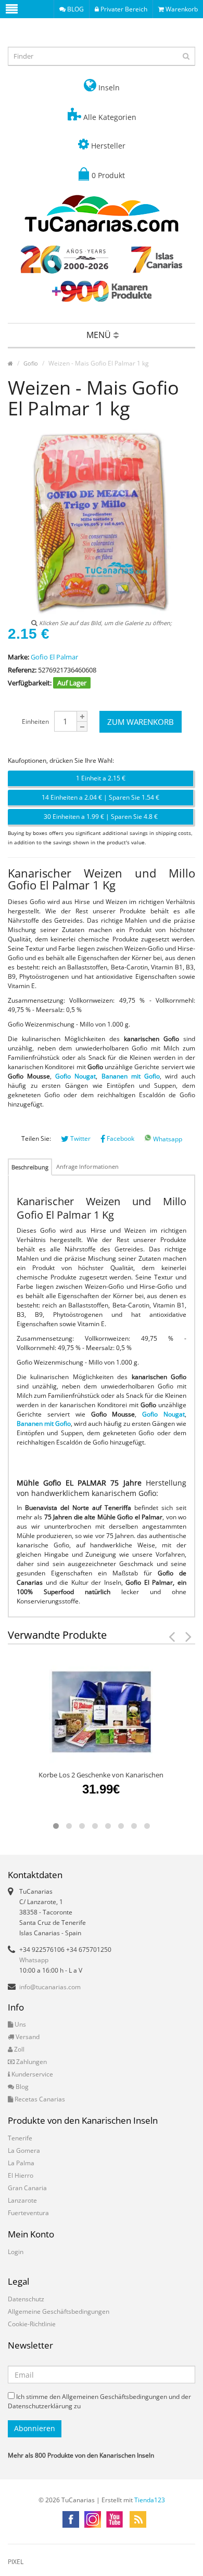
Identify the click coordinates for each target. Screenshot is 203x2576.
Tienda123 (150, 2500)
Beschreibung (30, 1167)
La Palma (21, 2163)
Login (16, 2252)
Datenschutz (26, 2299)
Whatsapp (167, 1139)
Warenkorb (181, 9)
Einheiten (35, 721)
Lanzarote (22, 2200)
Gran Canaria (27, 2188)
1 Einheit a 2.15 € (101, 778)
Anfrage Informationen (87, 1166)
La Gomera (24, 2150)
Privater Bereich (123, 9)
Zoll (18, 2049)
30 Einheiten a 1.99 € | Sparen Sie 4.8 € (101, 817)
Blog (21, 2087)
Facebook (120, 1138)
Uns (20, 2024)
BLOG (75, 9)
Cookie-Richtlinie (32, 2324)
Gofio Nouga (74, 1076)
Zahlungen (31, 2062)
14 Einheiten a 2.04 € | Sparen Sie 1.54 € (100, 797)
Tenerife (20, 2138)
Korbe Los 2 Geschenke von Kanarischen (101, 1775)
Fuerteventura (28, 2213)
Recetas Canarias (39, 2099)
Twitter (80, 1138)
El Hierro (21, 2175)
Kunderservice (31, 2074)
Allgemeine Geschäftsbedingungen (59, 2311)
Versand (27, 2037)
